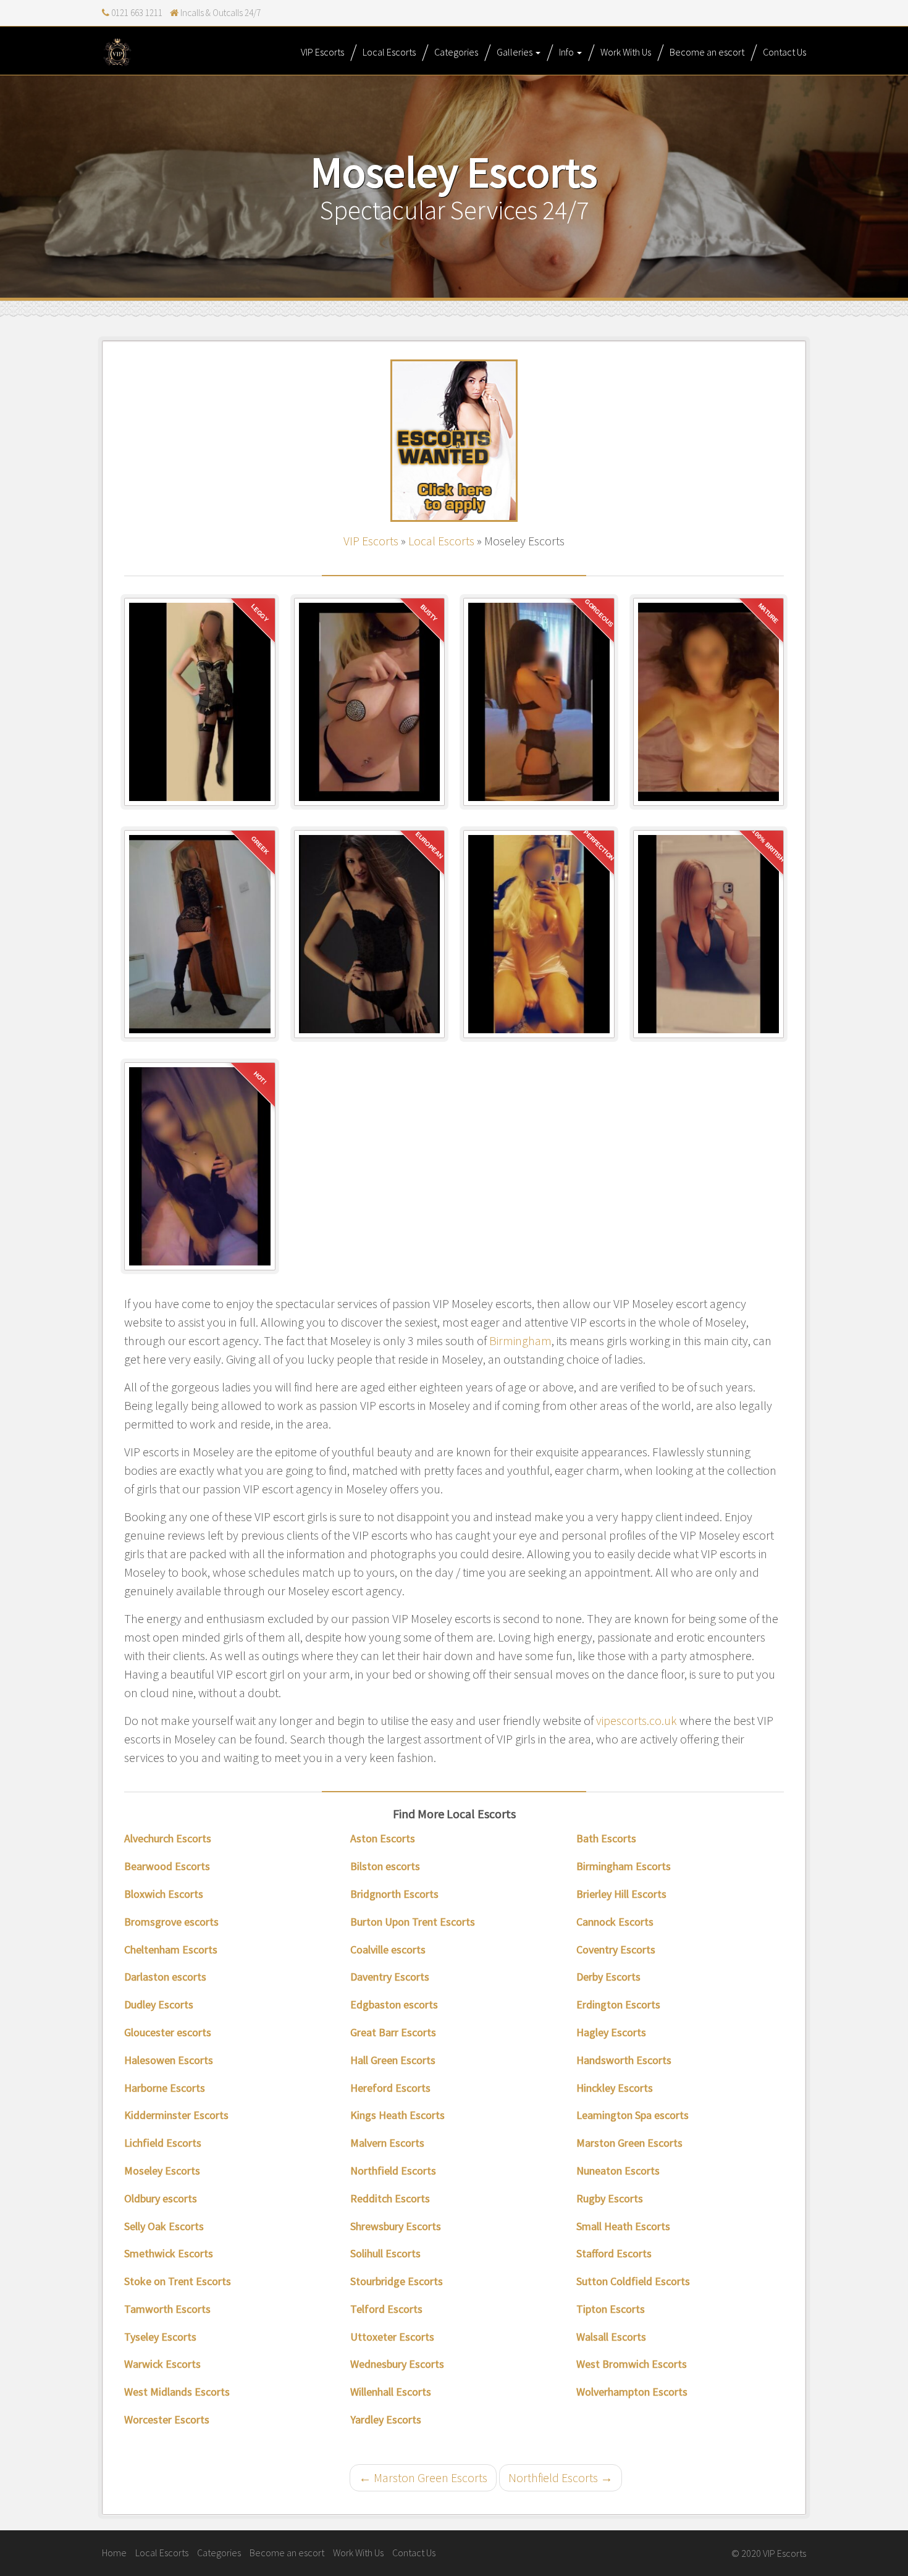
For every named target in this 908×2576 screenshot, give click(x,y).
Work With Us (626, 52)
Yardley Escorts (386, 2419)
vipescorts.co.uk (637, 1720)
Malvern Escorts (387, 2143)
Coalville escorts (388, 1949)
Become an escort (707, 52)
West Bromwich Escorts (632, 2364)
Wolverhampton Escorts (632, 2392)
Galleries (515, 52)
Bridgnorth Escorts (394, 1894)
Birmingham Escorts (624, 1866)
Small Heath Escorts (623, 2226)
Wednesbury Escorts (397, 2364)
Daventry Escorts (390, 1977)
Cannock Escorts (615, 1922)
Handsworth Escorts (624, 2060)
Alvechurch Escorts (168, 1838)
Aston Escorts (383, 1838)
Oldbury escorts (161, 2198)
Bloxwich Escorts (164, 1894)
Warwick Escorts (162, 2364)
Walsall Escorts (611, 2337)
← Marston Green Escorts (423, 2477)
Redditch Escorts (390, 2198)
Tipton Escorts (611, 2309)
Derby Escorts (608, 1977)
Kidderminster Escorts (176, 2115)
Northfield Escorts (393, 2171)
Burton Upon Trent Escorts (413, 1922)
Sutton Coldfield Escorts (633, 2281)
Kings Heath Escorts (397, 2115)
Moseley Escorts (162, 2171)
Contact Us (784, 52)
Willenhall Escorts (391, 2392)
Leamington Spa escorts (633, 2115)
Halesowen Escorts (169, 2060)
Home (114, 2553)
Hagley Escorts (611, 2032)
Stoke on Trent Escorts (178, 2281)
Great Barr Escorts (393, 2032)
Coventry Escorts (616, 1949)
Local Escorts (389, 52)
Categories (456, 52)
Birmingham (520, 1340)
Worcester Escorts (167, 2419)
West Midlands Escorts (177, 2392)
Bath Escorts (606, 1838)
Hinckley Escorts (615, 2088)
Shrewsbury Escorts (396, 2226)
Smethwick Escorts (169, 2253)
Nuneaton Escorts (618, 2171)
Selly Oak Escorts (164, 2226)
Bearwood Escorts (167, 1866)
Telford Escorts (386, 2309)
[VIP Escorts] (117, 52)
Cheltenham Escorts (171, 1949)
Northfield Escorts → (561, 2477)
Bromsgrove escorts (171, 1922)
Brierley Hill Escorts (621, 1894)
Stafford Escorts (614, 2253)
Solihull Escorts (385, 2253)
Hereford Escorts (390, 2088)
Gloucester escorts (168, 2032)
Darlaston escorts (165, 1977)
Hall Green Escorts (393, 2060)
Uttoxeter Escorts (392, 2337)
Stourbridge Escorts (397, 2281)
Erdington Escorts (618, 2004)
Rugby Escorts (610, 2198)
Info (567, 52)
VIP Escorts (322, 52)
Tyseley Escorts (160, 2337)
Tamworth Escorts (167, 2309)
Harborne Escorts (165, 2088)
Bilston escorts (385, 1866)
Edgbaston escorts (394, 2004)
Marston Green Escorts (629, 2143)
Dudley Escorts (159, 2004)
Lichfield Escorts (163, 2143)
